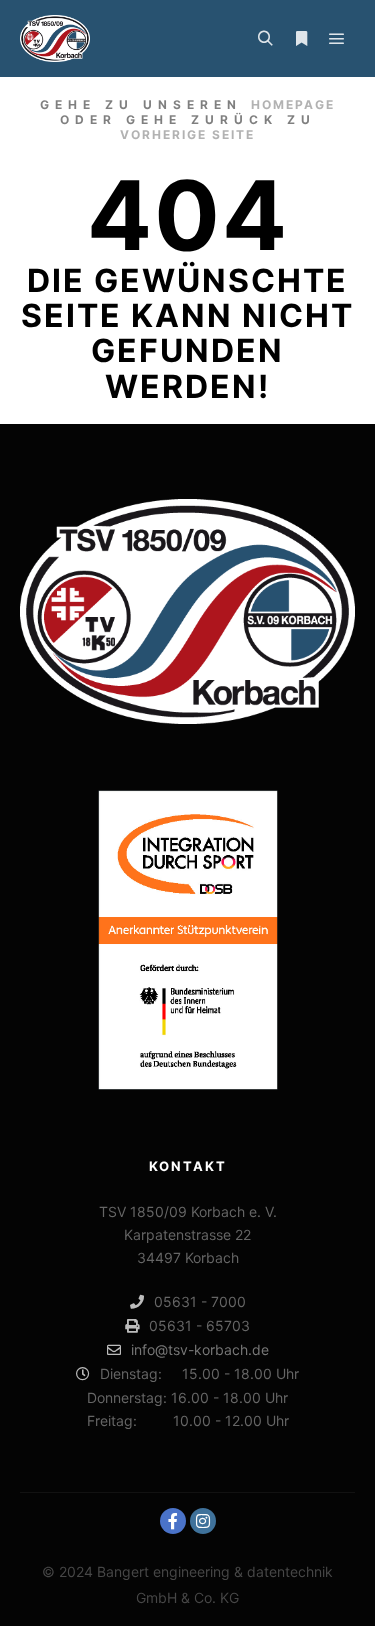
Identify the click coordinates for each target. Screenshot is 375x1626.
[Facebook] (173, 1521)
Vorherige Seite (187, 134)
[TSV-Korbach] (55, 38)
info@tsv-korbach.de (200, 1349)
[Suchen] (265, 39)
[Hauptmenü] (337, 39)
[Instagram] (203, 1521)
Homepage (293, 104)
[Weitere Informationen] (301, 39)
